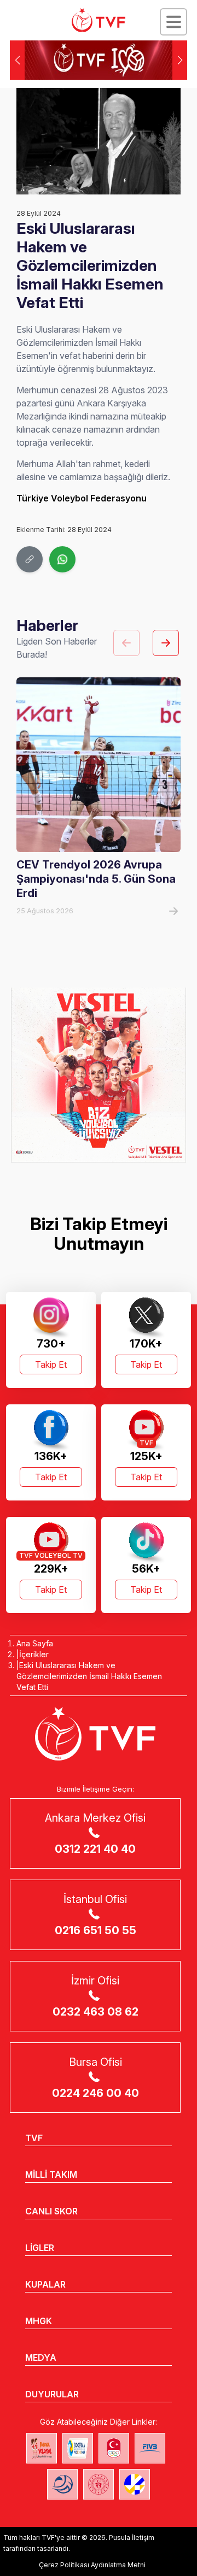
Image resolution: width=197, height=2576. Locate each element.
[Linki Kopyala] (30, 559)
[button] (180, 60)
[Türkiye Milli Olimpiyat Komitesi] (114, 2448)
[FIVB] (150, 2448)
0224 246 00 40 (95, 2093)
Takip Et (51, 1364)
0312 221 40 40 (95, 1849)
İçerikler (34, 1654)
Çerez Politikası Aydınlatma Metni (92, 2565)
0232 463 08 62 (95, 2012)
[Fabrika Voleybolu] (42, 2448)
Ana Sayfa (35, 1643)
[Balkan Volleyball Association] (62, 2484)
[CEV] (135, 2484)
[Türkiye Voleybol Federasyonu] (99, 20)
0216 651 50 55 (95, 1930)
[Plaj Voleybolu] (78, 2448)
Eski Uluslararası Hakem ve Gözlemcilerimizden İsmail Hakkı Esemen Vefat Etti (89, 1676)
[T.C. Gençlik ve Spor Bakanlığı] (99, 2484)
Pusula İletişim (132, 2537)
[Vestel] (99, 1075)
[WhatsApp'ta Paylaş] (62, 559)
